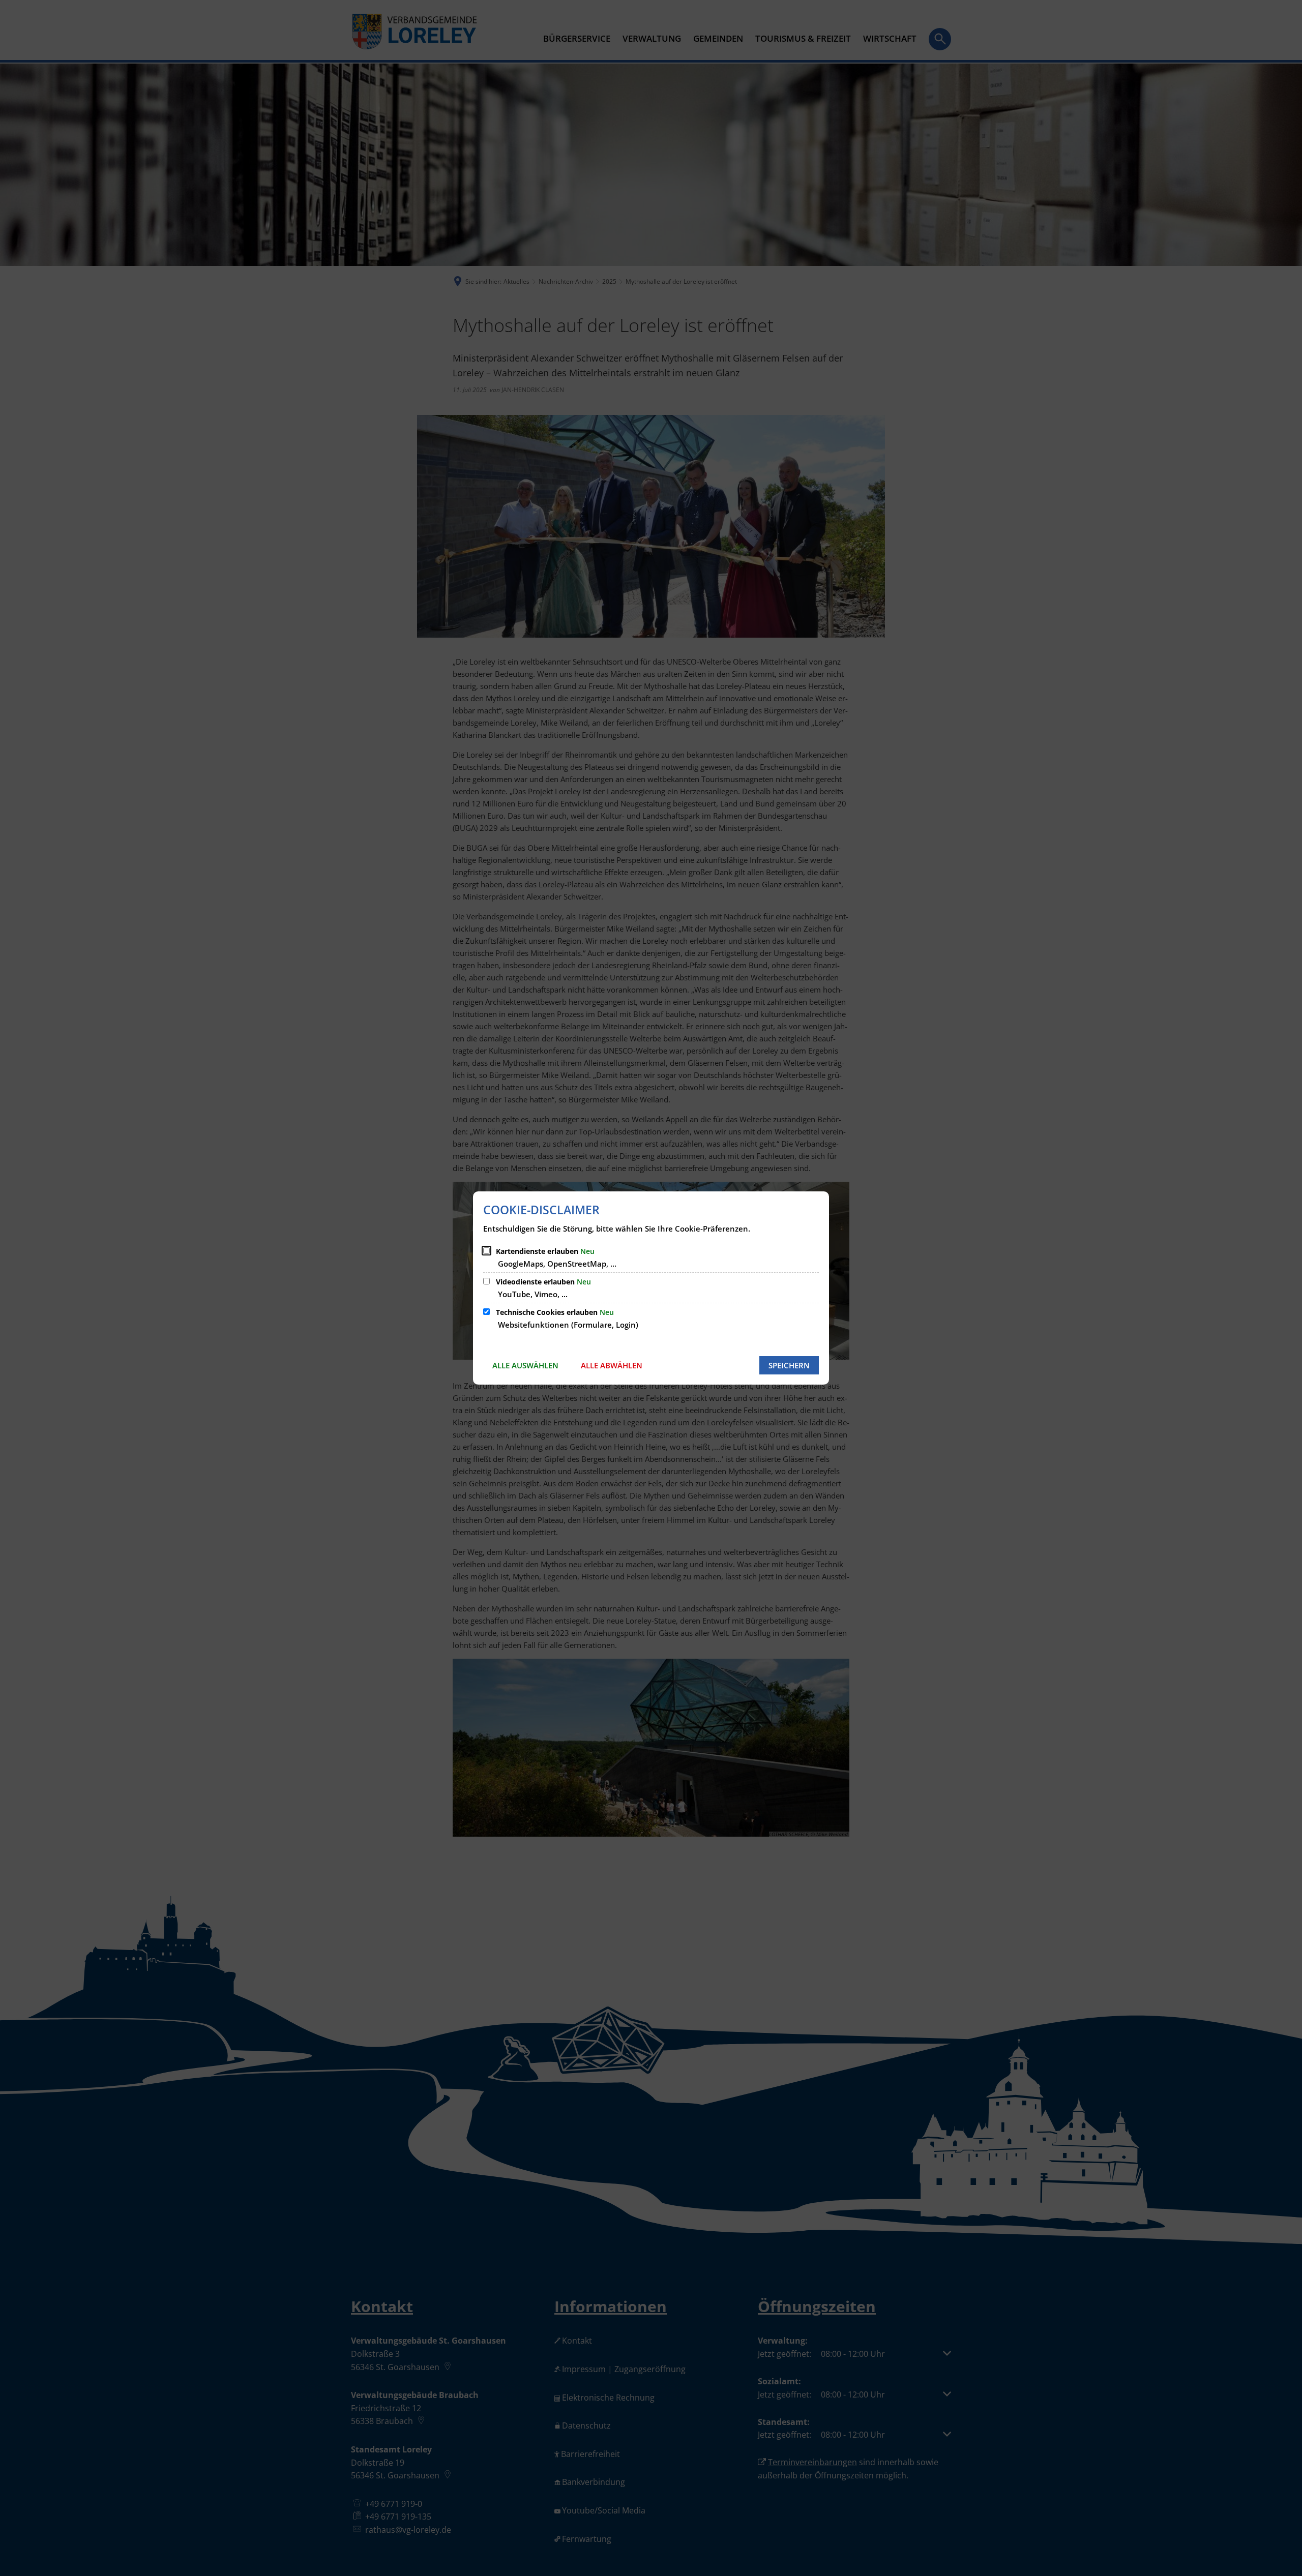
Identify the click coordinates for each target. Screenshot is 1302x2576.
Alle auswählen (525, 1365)
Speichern (789, 1365)
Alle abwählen (612, 1365)
